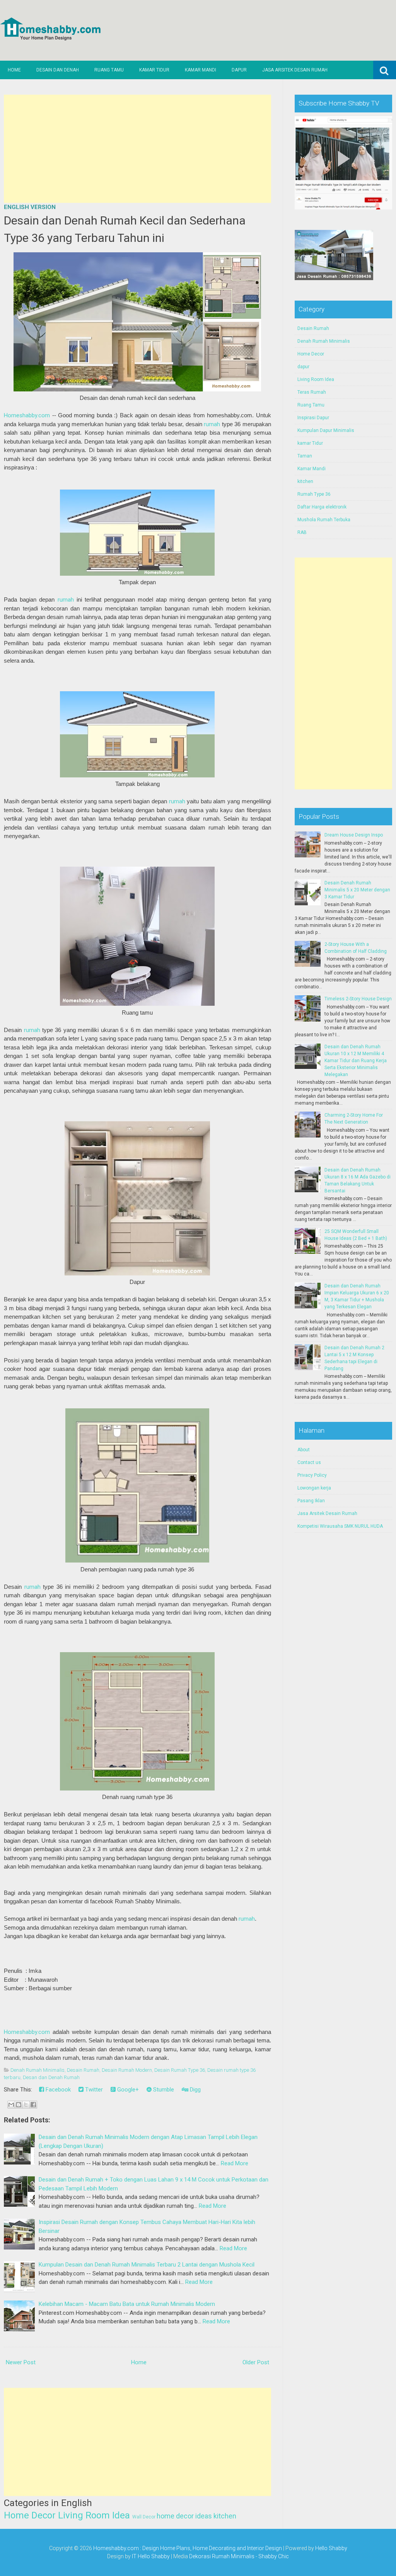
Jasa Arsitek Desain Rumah (295, 70)
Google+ (127, 2090)
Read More (235, 2163)
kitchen (225, 2516)
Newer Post (21, 2362)
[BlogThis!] (19, 2105)
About (304, 1450)
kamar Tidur (310, 443)
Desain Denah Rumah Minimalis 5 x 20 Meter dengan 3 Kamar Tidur (357, 890)
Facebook (57, 2090)
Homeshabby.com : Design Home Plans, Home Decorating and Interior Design (188, 2548)
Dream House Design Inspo (354, 835)
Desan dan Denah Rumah (51, 2077)
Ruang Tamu (109, 70)
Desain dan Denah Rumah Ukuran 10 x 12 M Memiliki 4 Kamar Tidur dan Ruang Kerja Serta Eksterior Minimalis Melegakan (356, 1061)
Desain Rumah (83, 2070)
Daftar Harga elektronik (322, 507)
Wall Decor (144, 2517)
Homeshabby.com (27, 415)
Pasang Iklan (311, 1501)
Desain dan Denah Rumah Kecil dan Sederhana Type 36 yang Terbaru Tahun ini (125, 229)
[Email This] (11, 2105)
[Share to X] (26, 2105)
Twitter (93, 2090)
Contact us (309, 1462)
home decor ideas (184, 2516)
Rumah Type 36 (314, 494)
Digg (195, 2090)
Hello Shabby (331, 2548)
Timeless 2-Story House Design (358, 999)
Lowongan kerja (314, 1488)
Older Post (256, 2362)
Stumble (163, 2090)
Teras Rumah (312, 392)
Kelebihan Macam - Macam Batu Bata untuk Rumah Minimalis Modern (127, 2304)
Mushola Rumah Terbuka (324, 520)
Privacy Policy (312, 1475)
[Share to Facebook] (33, 2105)
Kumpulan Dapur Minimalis (326, 430)
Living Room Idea (94, 2515)
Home (14, 70)
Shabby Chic (274, 2556)
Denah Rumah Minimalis (38, 2070)
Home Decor (30, 2515)
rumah (212, 424)
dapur (303, 367)
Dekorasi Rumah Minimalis (222, 2556)
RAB (302, 532)
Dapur (239, 70)
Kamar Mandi (201, 70)
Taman (305, 456)
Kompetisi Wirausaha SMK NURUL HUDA (340, 1526)
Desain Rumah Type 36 (180, 2070)
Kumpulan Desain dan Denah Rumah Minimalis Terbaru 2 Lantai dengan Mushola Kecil (147, 2265)
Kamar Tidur (154, 70)
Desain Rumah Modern (127, 2070)
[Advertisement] (137, 149)
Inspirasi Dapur (313, 418)
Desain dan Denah (58, 70)
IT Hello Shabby (151, 2556)
